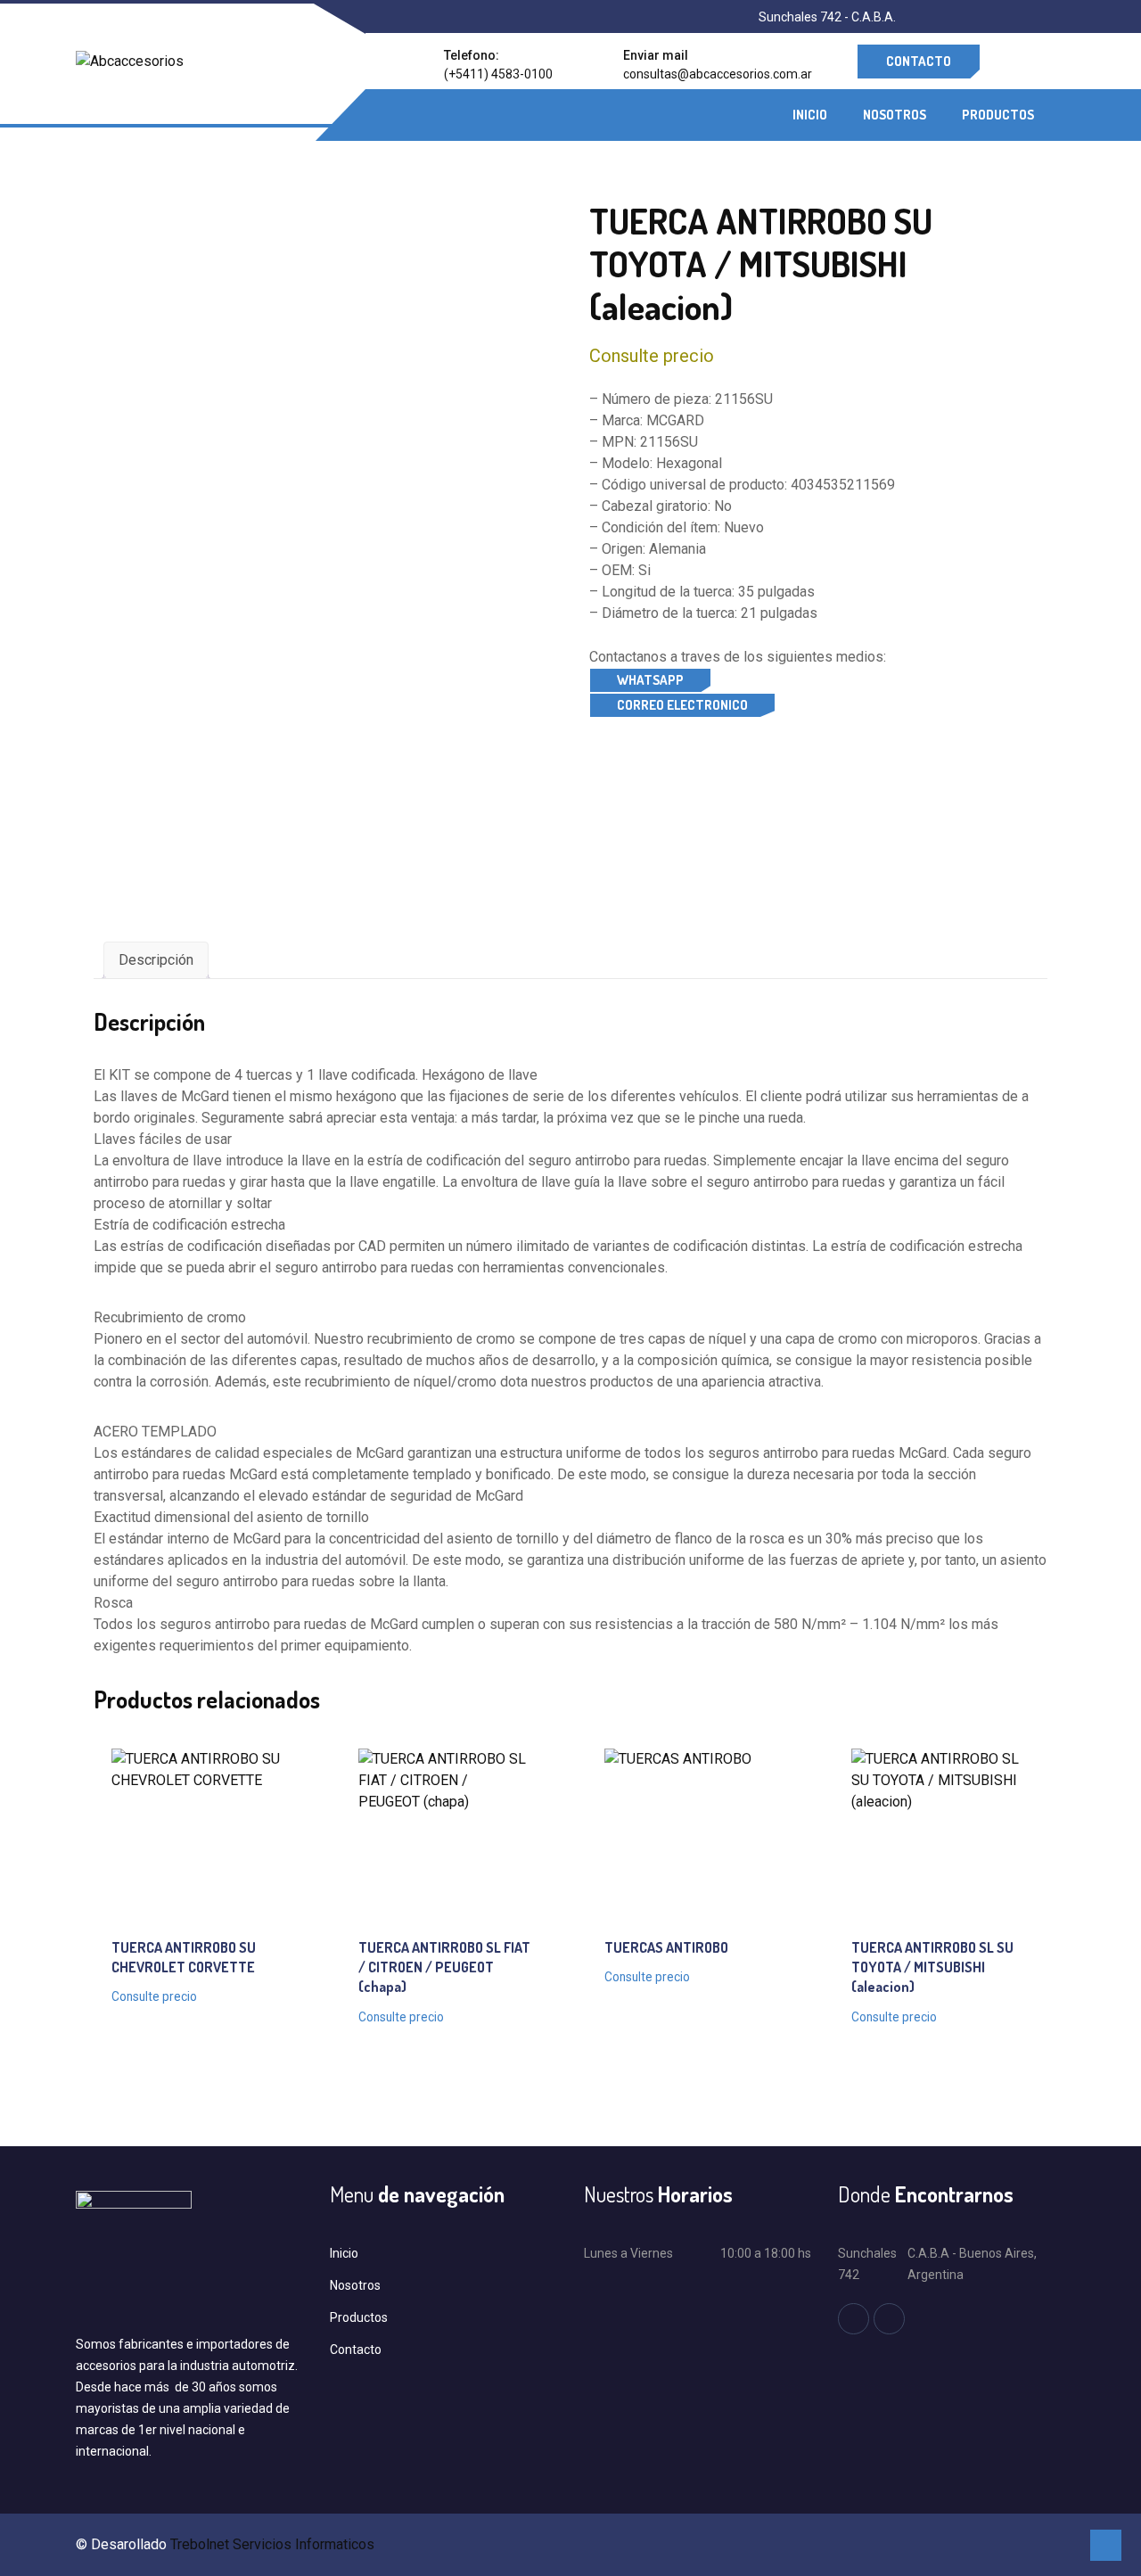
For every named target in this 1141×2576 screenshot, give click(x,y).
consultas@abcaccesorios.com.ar (718, 74)
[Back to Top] (1106, 2545)
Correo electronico (682, 705)
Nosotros (895, 115)
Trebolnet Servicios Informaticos (272, 2544)
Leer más (181, 1834)
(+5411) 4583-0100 (498, 74)
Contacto (919, 61)
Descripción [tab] (156, 960)
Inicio (810, 115)
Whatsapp (650, 680)
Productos (998, 115)
